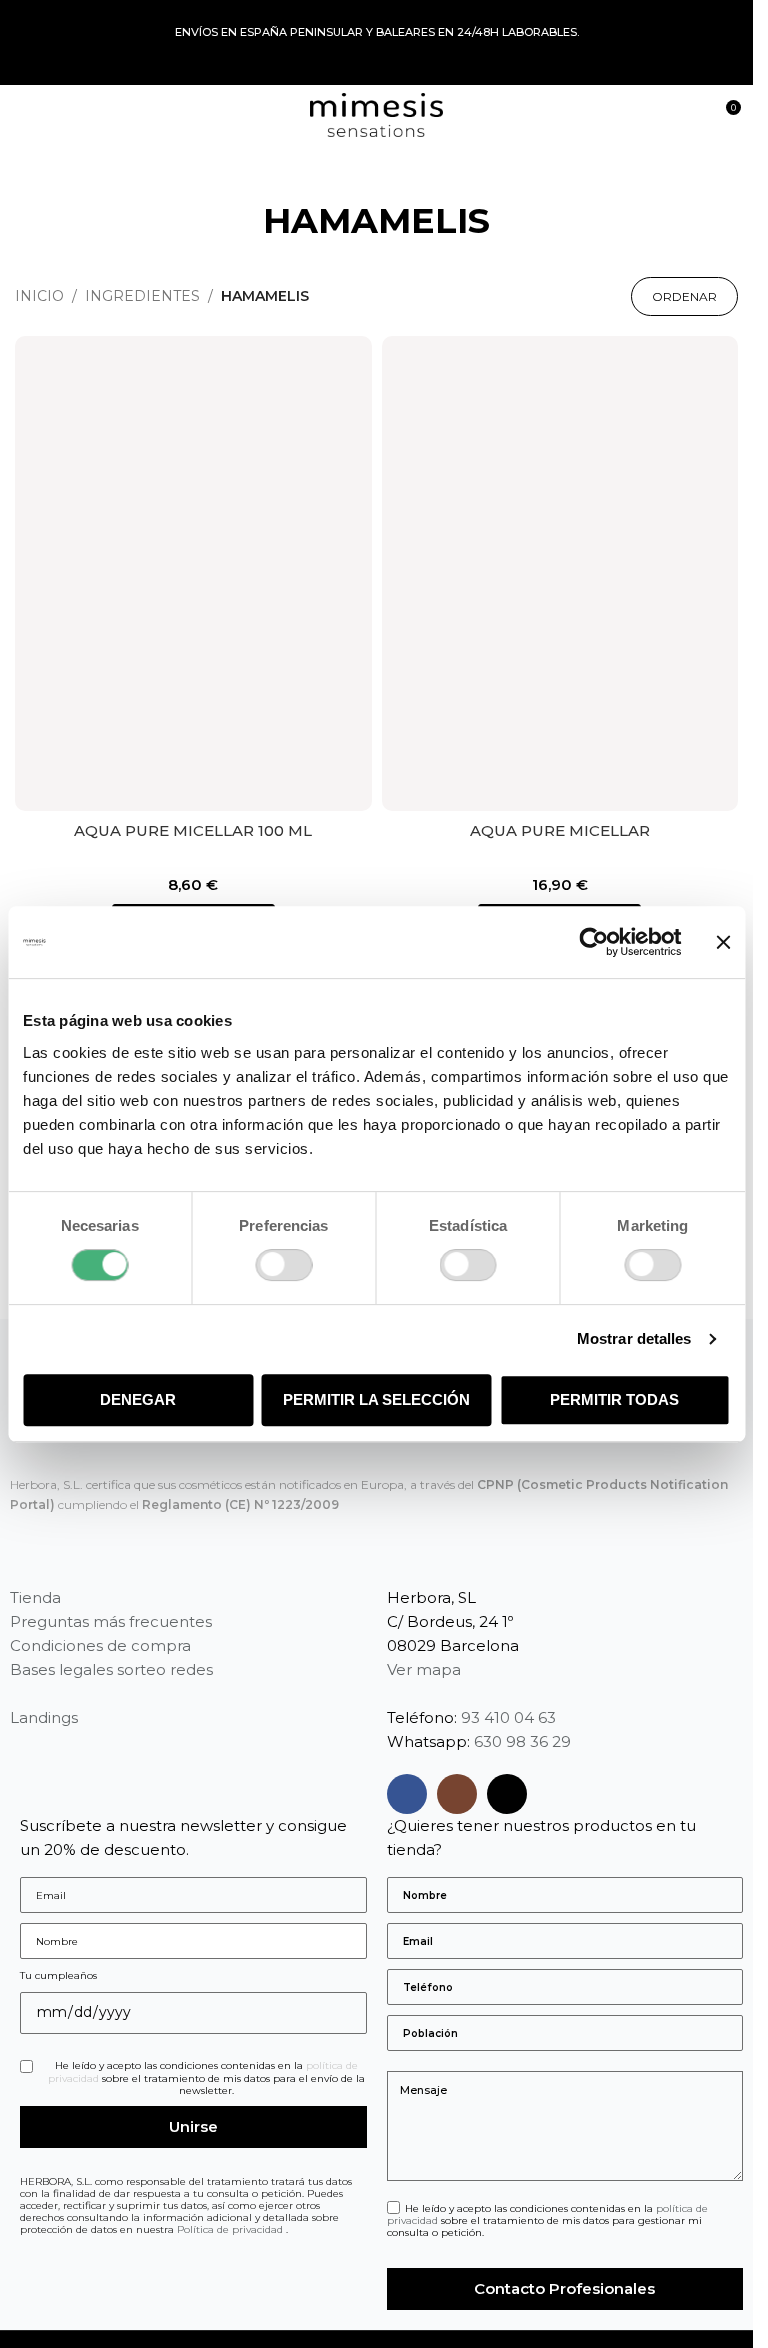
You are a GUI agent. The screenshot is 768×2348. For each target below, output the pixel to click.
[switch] (283, 1265)
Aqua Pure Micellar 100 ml (193, 830)
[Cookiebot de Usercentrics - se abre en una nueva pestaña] (593, 942)
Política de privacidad (231, 2229)
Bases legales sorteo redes (111, 1669)
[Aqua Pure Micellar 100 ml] (193, 573)
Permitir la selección (376, 1399)
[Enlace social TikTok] (507, 1794)
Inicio (39, 296)
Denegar (138, 1399)
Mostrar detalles (634, 1338)
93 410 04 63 (508, 1717)
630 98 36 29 (522, 1741)
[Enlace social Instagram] (457, 1794)
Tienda (35, 1597)
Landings (44, 1717)
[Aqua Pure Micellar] (560, 573)
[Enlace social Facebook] (407, 1794)
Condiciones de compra (100, 1645)
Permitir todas (614, 1399)
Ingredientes (142, 296)
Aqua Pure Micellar (560, 830)
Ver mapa (424, 1669)
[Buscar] (688, 115)
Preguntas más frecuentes (111, 1621)
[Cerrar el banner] (723, 942)
